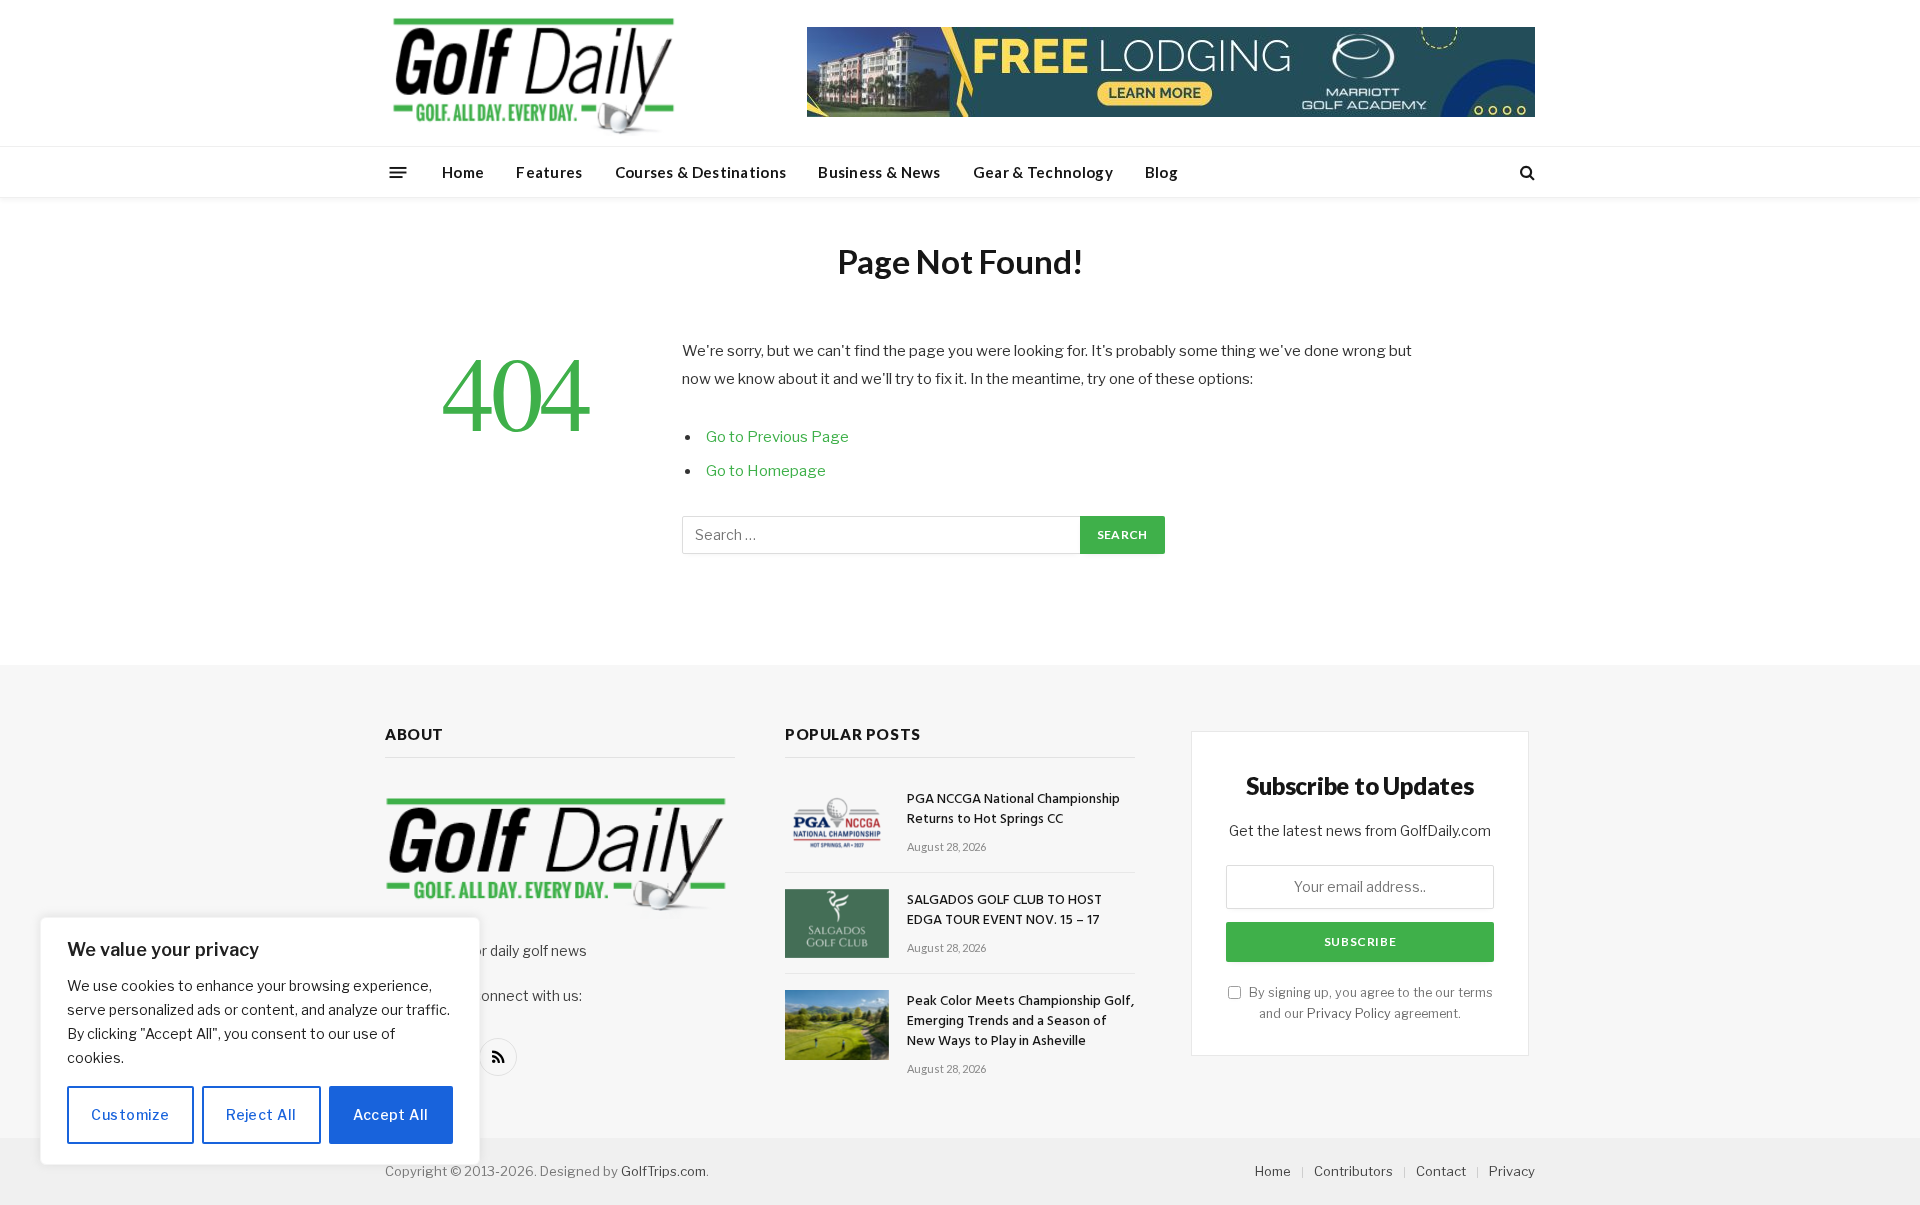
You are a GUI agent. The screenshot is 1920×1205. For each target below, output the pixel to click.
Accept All (390, 1114)
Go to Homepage (766, 471)
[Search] (1525, 172)
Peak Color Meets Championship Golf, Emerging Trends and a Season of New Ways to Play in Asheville (1020, 1022)
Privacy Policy (1349, 1013)
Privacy (1512, 1171)
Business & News (879, 172)
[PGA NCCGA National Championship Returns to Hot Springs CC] (837, 822)
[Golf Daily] (533, 73)
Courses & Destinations (701, 172)
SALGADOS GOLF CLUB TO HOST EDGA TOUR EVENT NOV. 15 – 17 (1004, 911)
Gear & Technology (1043, 172)
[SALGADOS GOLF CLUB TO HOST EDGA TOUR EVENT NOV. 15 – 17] (837, 923)
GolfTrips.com (663, 1171)
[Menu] (398, 171)
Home (463, 172)
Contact (1441, 1171)
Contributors (1353, 1171)
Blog (1161, 172)
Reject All (261, 1114)
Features (549, 172)
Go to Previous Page (777, 437)
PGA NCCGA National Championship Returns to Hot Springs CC (1013, 810)
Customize (130, 1114)
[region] (260, 1041)
